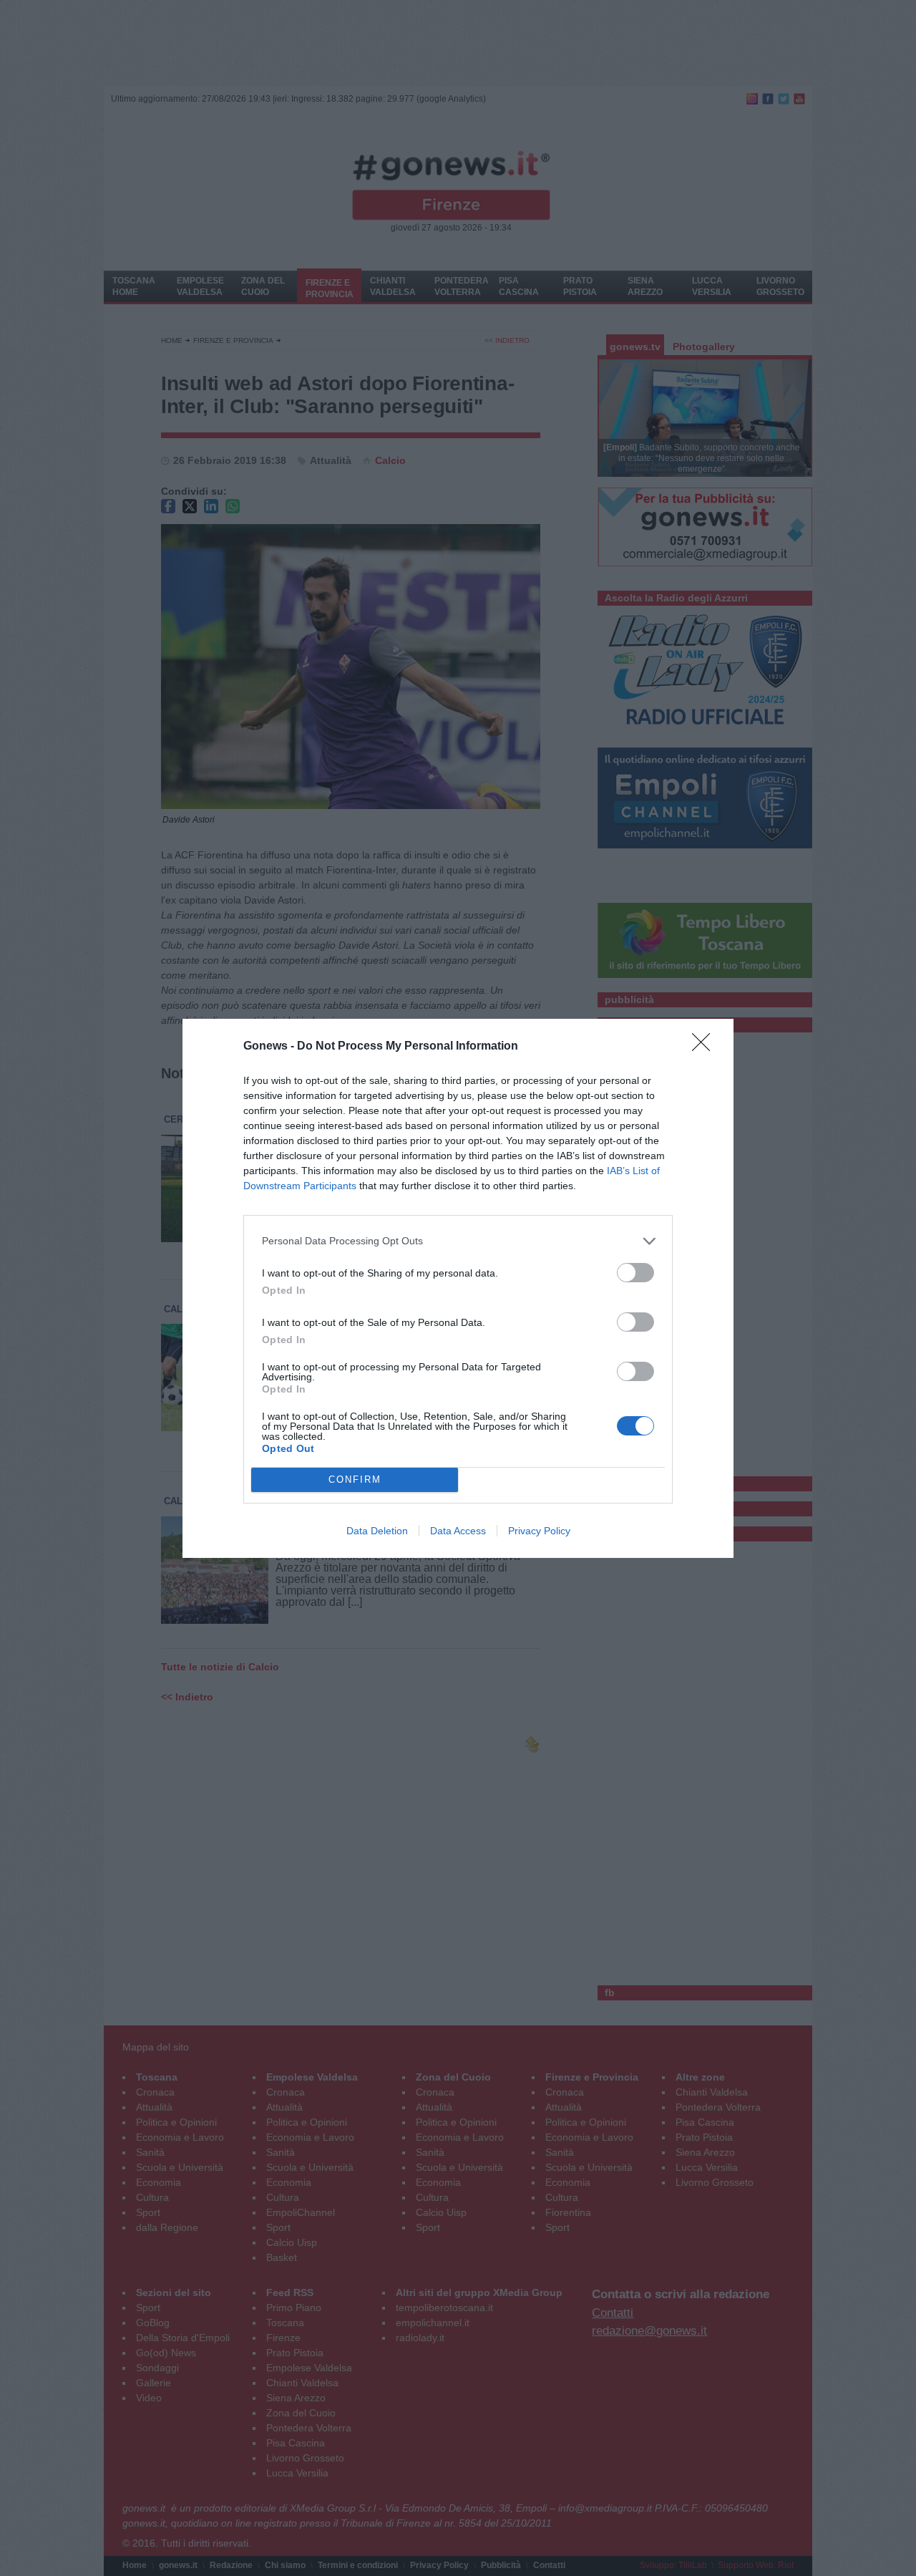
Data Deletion (377, 1531)
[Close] (706, 1047)
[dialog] (458, 1288)
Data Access (458, 1531)
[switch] (635, 1273)
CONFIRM (355, 1480)
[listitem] (458, 1241)
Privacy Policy (539, 1531)
